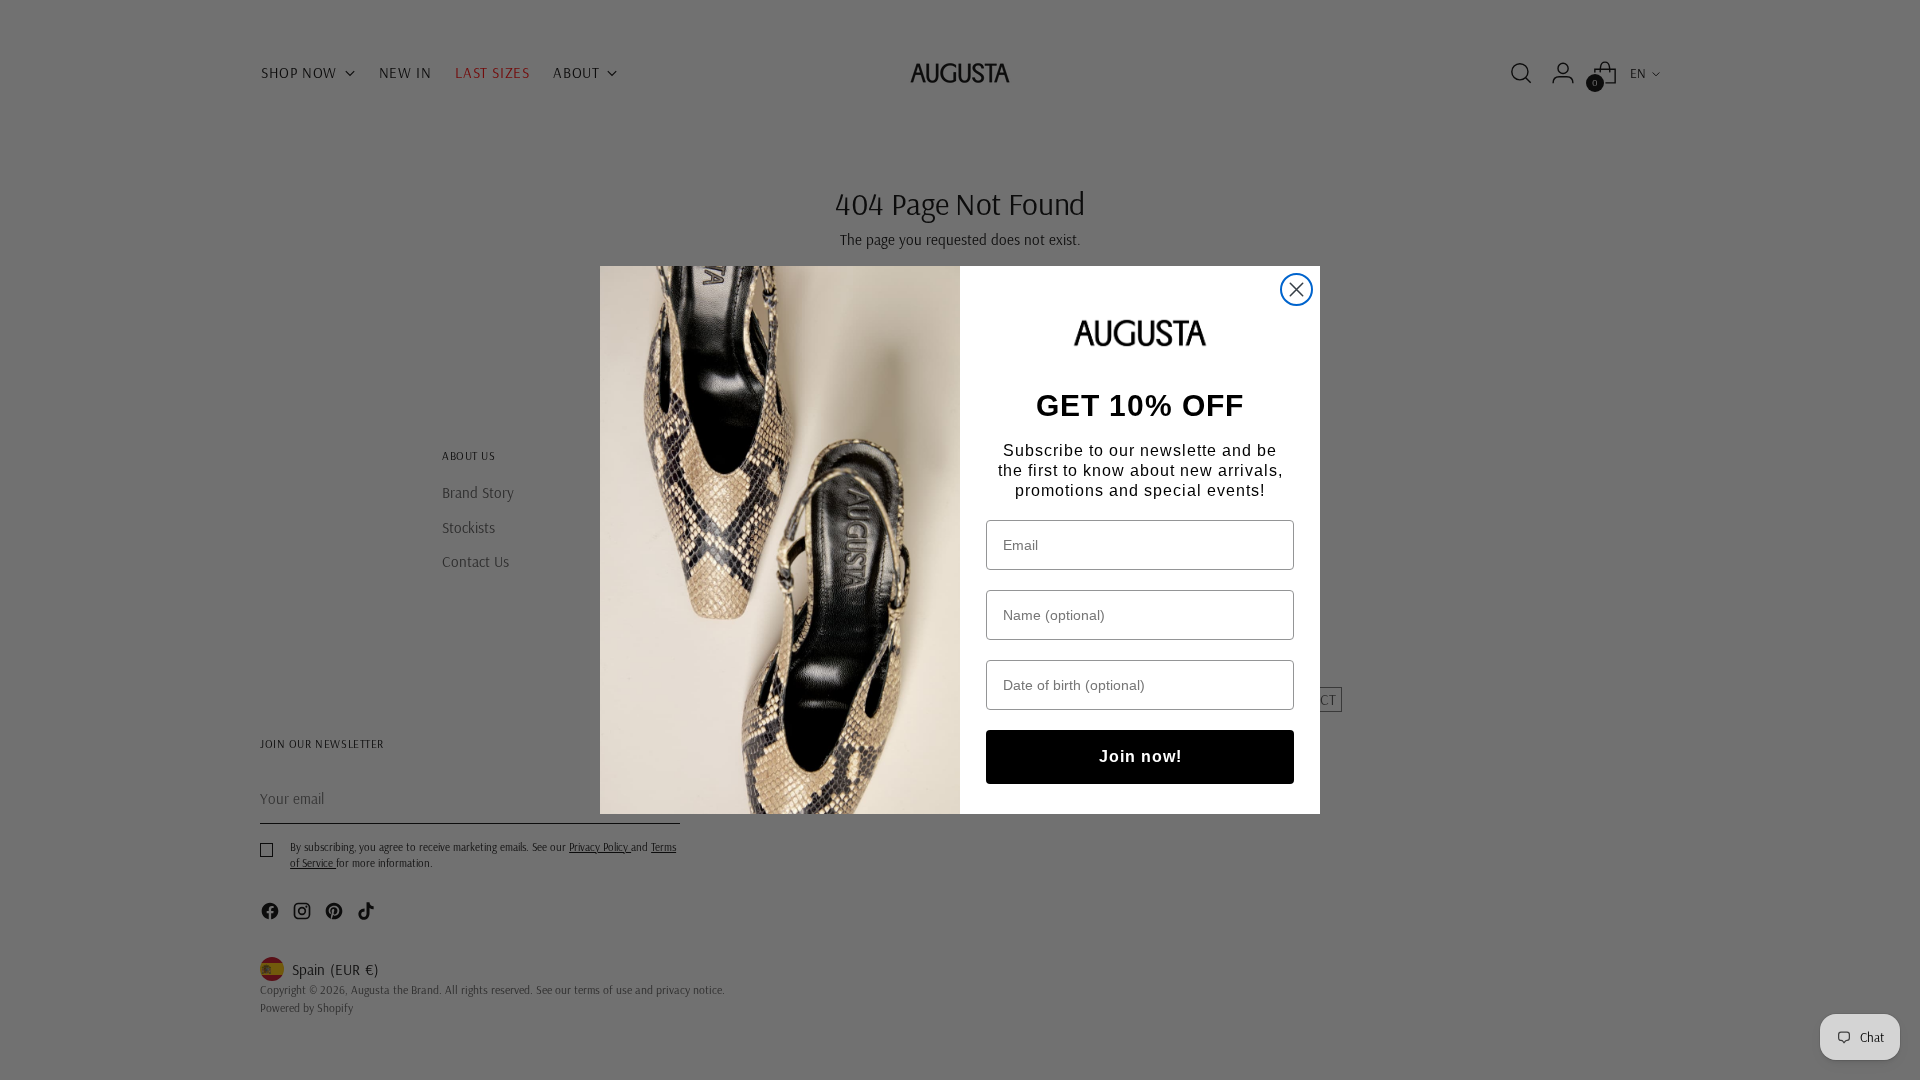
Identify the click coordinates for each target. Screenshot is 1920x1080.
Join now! (1140, 756)
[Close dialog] (1296, 289)
